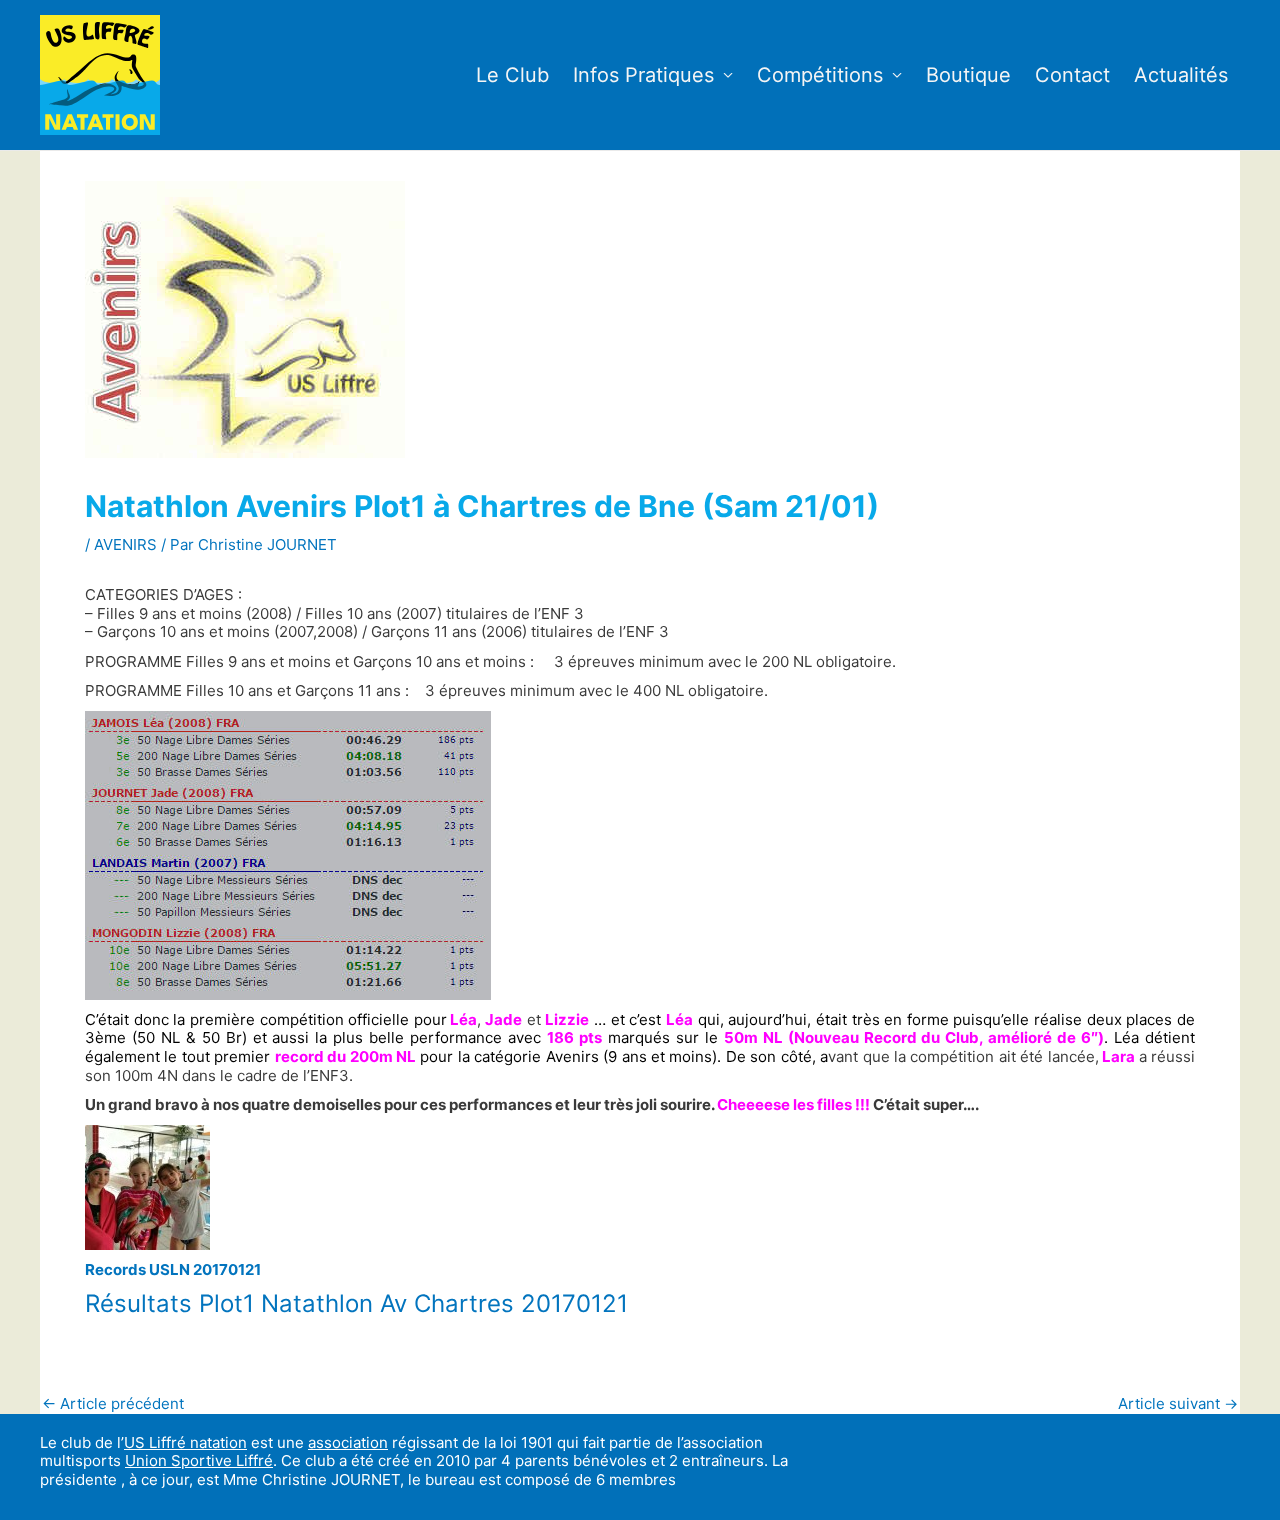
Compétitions (820, 75)
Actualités (1181, 75)
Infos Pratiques (643, 75)
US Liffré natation (185, 1442)
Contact (1072, 75)
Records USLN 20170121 (173, 1269)
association (348, 1442)
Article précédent (113, 1403)
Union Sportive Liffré (199, 1460)
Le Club (512, 75)
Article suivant (1178, 1403)
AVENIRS (125, 544)
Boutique (968, 75)
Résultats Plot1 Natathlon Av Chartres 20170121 (356, 1303)
